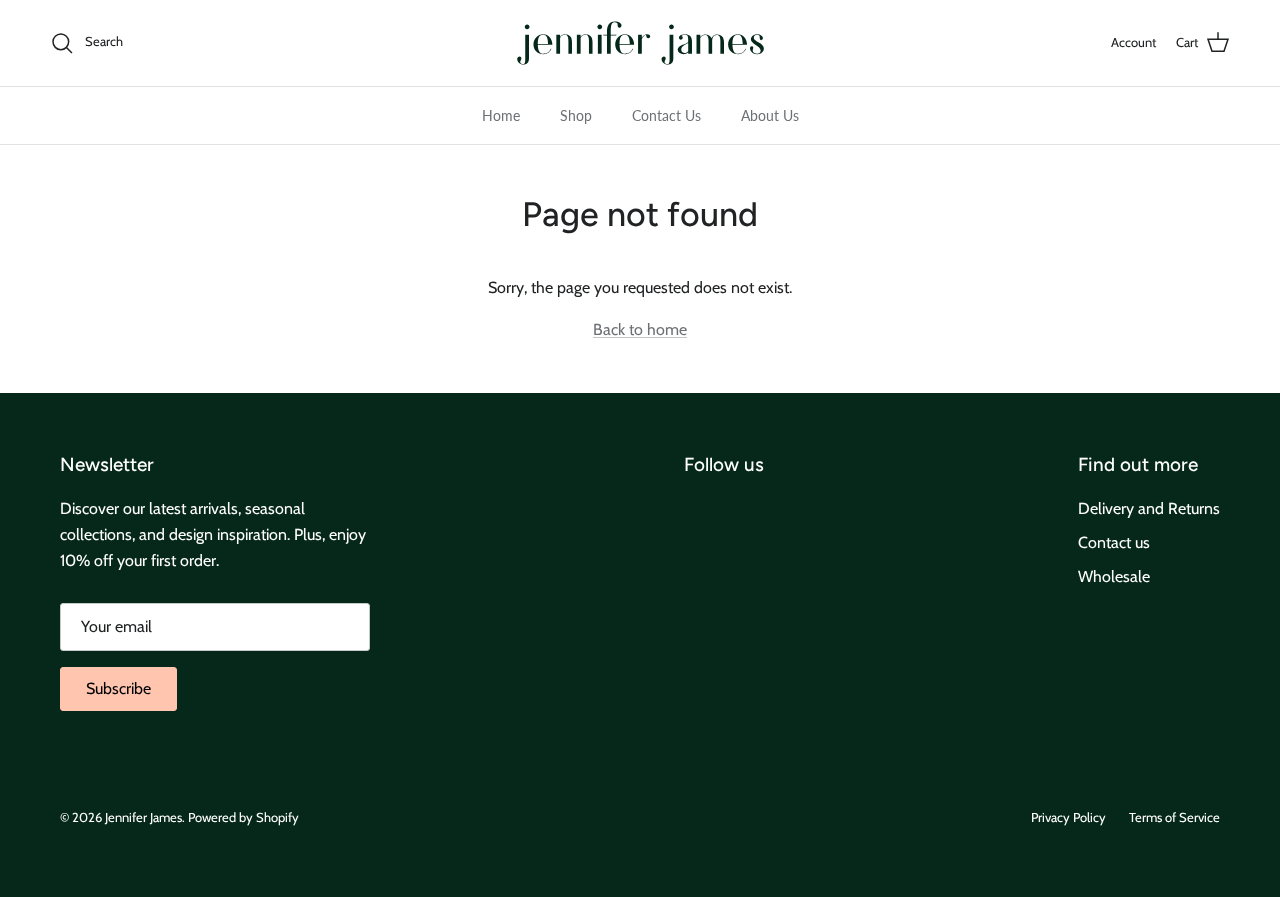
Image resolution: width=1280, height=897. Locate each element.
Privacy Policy (1068, 817)
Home (501, 115)
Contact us (1114, 542)
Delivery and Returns (1149, 508)
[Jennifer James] (640, 43)
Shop (576, 115)
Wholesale (1114, 576)
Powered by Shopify (243, 817)
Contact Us (666, 115)
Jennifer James (143, 817)
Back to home (640, 329)
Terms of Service (1174, 817)
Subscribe (118, 688)
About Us (770, 115)
